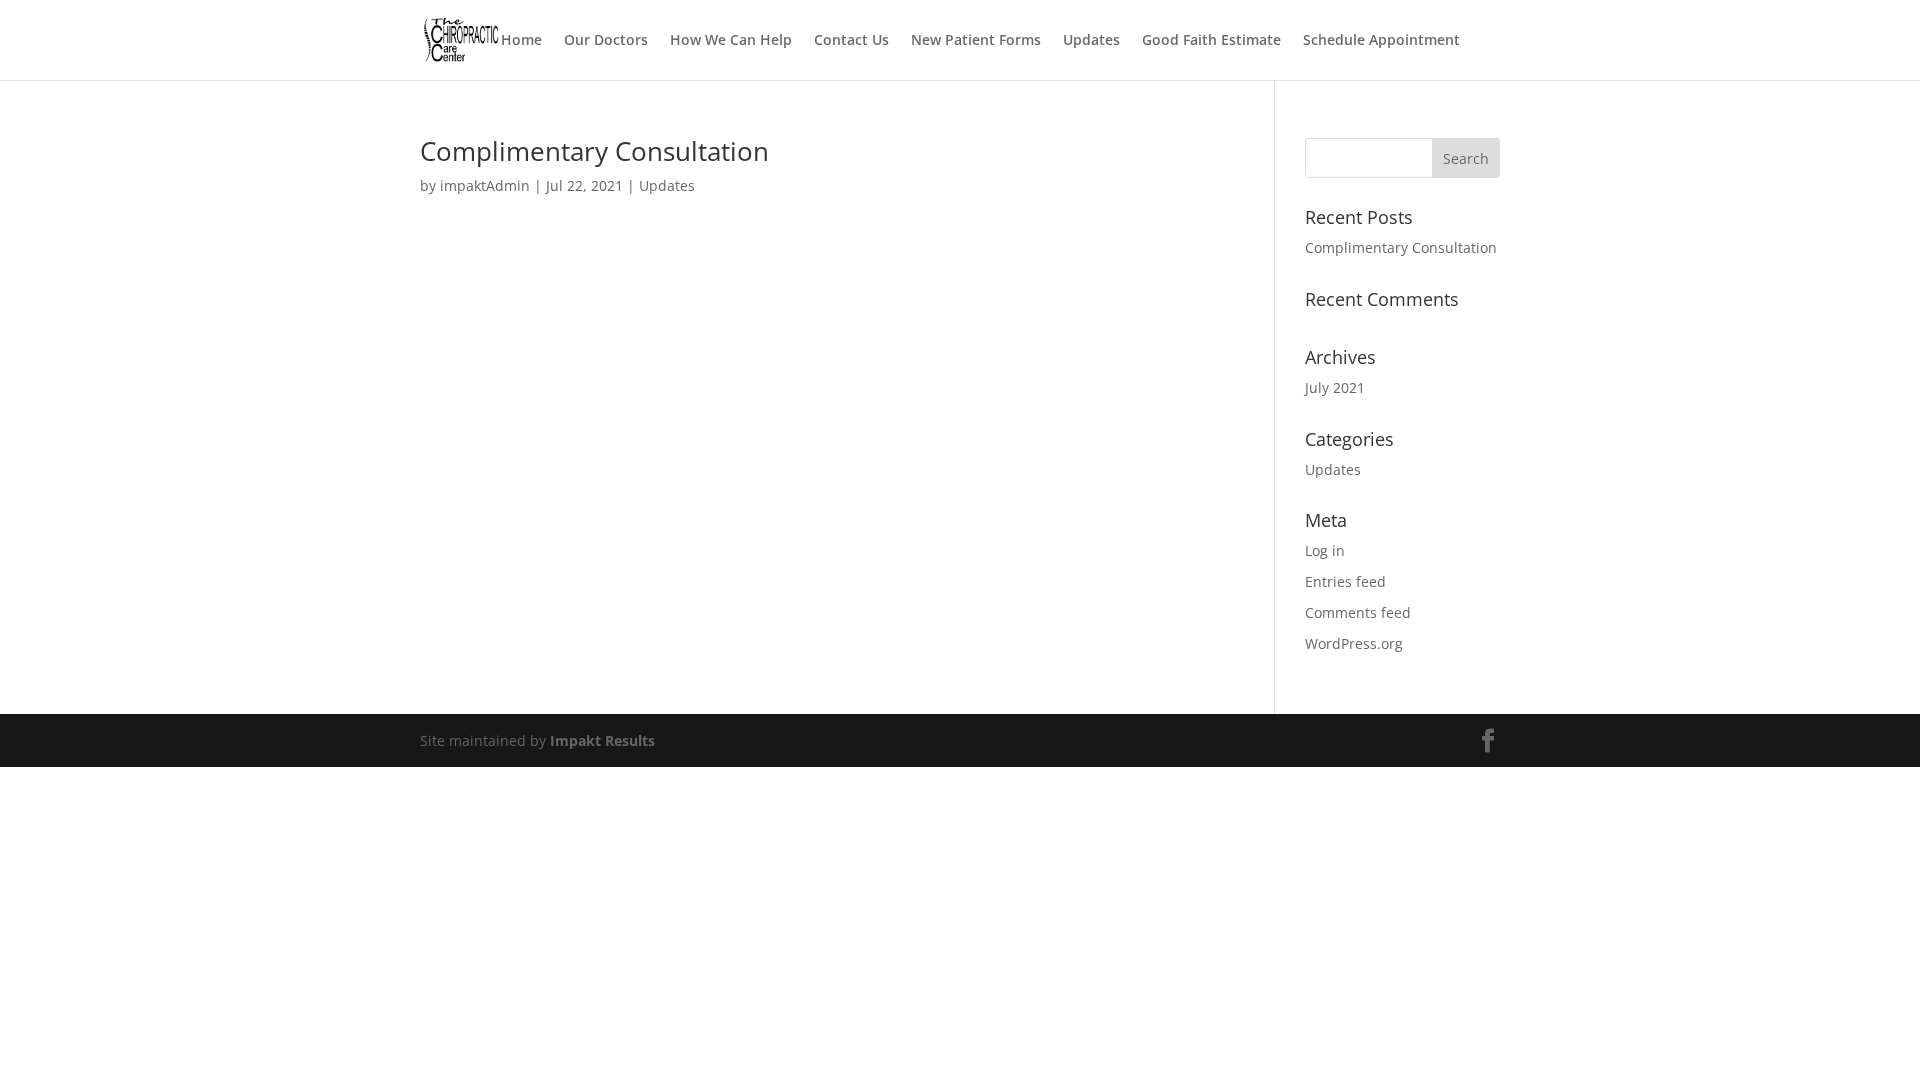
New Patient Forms (976, 41)
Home (521, 41)
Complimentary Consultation (594, 151)
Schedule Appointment (1381, 41)
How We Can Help (731, 41)
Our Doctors (606, 41)
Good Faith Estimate (1211, 41)
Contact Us (851, 41)
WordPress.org (1354, 643)
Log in (1325, 550)
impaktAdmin (485, 185)
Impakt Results (602, 740)
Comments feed (1358, 612)
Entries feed (1345, 581)
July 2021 (1335, 387)
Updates (1091, 41)
